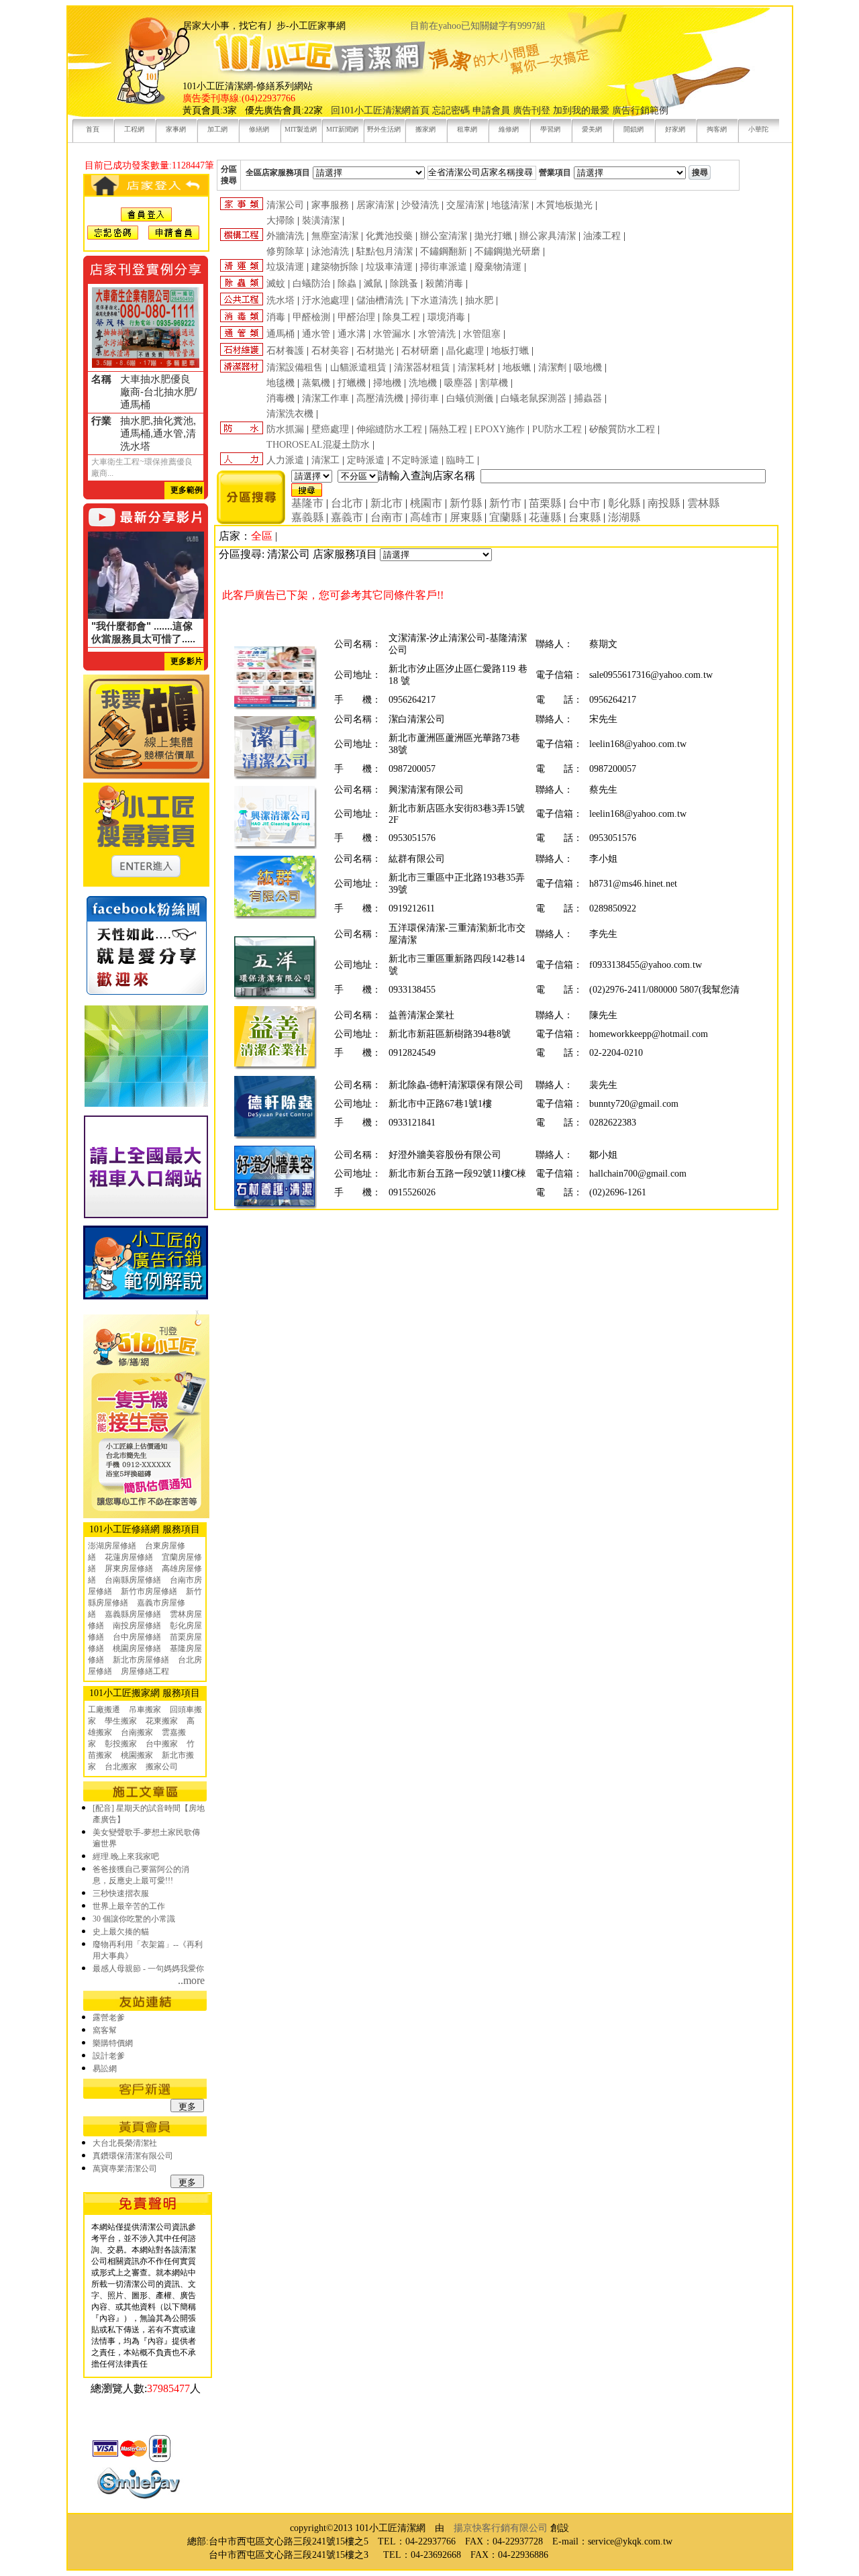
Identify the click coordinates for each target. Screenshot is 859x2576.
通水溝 (352, 334)
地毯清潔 (510, 205)
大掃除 (281, 220)
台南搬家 (137, 1732)
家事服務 (330, 205)
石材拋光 (375, 351)
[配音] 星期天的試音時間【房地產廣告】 (149, 1814)
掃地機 (387, 383)
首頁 (93, 129)
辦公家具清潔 (548, 236)
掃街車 (425, 398)
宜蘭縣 (505, 517)
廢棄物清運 (498, 267)
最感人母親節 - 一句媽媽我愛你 (148, 1969)
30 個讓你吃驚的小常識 (134, 1919)
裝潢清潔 (321, 220)
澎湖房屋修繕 (112, 1546)
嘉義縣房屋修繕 (133, 1614)
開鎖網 (634, 129)
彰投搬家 (121, 1744)
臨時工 (460, 460)
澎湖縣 (624, 517)
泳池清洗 (330, 251)
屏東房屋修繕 (129, 1569)
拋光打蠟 (493, 236)
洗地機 (423, 383)
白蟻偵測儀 (470, 398)
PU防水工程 (557, 429)
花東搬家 (162, 1721)
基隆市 (307, 503)
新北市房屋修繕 (141, 1660)
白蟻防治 (311, 284)
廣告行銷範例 (640, 110)
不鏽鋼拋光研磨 (507, 251)
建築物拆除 (335, 267)
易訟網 (105, 2069)
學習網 (550, 129)
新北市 (387, 503)
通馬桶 (281, 334)
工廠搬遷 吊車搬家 (124, 1710)
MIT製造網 (301, 129)
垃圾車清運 (389, 267)
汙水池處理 (325, 300)
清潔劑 (552, 367)
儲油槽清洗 (380, 300)
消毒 (276, 317)
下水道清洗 (434, 300)
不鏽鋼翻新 (444, 251)
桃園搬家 (137, 1755)
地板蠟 (517, 367)
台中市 (585, 503)
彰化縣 (624, 503)
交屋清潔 (465, 205)
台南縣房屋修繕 (133, 1580)
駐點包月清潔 (385, 251)
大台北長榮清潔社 (125, 2143)
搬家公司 (162, 1767)
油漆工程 (602, 236)
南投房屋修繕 (137, 1626)
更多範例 (187, 490)
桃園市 (426, 503)
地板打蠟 (510, 351)
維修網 (509, 129)
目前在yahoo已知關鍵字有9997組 (478, 26)
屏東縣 (466, 517)
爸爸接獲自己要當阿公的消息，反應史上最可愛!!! (141, 1875)
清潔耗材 (476, 367)
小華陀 (758, 129)
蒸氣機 (316, 383)
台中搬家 (162, 1744)
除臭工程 (401, 317)
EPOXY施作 (500, 429)
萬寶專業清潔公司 (125, 2169)
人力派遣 (285, 460)
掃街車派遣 (444, 267)
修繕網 (259, 129)
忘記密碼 (451, 110)
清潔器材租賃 (422, 367)
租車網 (467, 129)
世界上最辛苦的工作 (129, 1906)
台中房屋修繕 (137, 1637)
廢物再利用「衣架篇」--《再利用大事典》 (148, 1950)
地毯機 (281, 383)
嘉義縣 (307, 517)
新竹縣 (466, 503)
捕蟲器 (588, 398)
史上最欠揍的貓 (121, 1932)
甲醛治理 (356, 317)
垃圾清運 (285, 267)
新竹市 (505, 503)
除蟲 (347, 284)
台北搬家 (121, 1767)
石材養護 (285, 351)
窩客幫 (105, 2030)
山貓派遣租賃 (358, 367)
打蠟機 (352, 383)
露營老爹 (109, 2018)
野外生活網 (384, 129)
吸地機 (588, 367)
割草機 (494, 383)
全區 (262, 536)
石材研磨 (420, 351)
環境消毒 (446, 317)
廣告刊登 (532, 110)
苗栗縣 (545, 503)
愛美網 (592, 129)
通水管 (316, 334)
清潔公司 (285, 205)
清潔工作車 (325, 398)
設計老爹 (109, 2056)
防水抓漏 (285, 429)
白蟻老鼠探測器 (534, 398)
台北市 (347, 503)
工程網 (134, 129)
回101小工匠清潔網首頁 (380, 110)
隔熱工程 (448, 429)
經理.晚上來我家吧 (126, 1856)
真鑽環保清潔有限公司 (133, 2156)
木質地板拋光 (564, 205)
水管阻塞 (482, 334)
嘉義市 (347, 517)
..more (191, 1980)
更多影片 (187, 661)
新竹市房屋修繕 (149, 1591)
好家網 (675, 129)
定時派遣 (366, 460)
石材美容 (330, 351)
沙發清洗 (420, 205)
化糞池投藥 (389, 236)
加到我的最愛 (581, 110)
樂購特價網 (113, 2043)
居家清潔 (375, 205)
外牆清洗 (285, 236)
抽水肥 (479, 300)
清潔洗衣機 (290, 414)
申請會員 (491, 110)
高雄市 (426, 517)
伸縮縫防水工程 (389, 429)
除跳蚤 (404, 284)
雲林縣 (703, 503)
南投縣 (664, 503)
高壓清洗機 (380, 398)
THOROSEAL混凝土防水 (318, 445)
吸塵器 (458, 383)
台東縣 (585, 517)
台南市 (387, 517)
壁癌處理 (330, 429)
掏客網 (717, 129)
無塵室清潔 (335, 236)
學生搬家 (121, 1721)
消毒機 (281, 398)
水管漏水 (392, 334)
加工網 (217, 129)
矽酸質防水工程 (622, 429)
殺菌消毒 (444, 284)
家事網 (176, 129)
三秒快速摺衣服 (121, 1893)
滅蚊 (276, 284)
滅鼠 (373, 284)
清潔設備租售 (295, 367)
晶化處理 (465, 351)
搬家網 (425, 129)
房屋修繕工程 (145, 1671)
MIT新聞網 (342, 129)
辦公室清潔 (444, 236)
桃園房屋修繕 (137, 1648)
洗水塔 (281, 300)
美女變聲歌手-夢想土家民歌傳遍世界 (146, 1838)
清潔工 (325, 460)
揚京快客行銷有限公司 (501, 2528)
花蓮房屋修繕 (129, 1557)
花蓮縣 (545, 517)
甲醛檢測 (311, 317)
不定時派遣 (415, 460)
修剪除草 (285, 251)
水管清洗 (437, 334)
